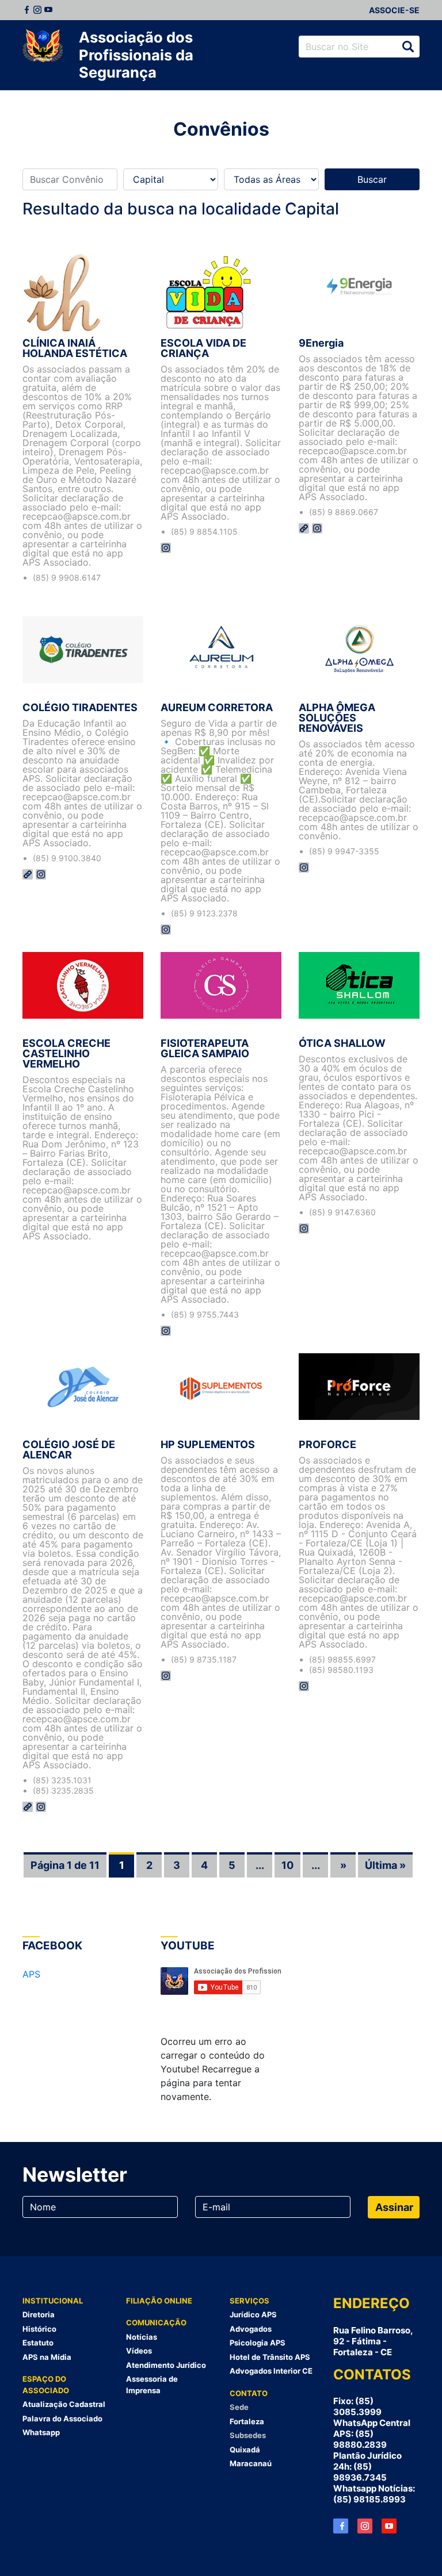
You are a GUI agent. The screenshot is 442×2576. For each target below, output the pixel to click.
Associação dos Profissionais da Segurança (136, 55)
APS (31, 1974)
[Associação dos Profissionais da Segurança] (43, 46)
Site (304, 528)
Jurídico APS (253, 2314)
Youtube (48, 10)
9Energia (321, 343)
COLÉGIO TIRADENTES (80, 707)
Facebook (26, 10)
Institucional (53, 2301)
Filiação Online (159, 2301)
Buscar (408, 47)
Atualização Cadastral (64, 2404)
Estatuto (38, 2343)
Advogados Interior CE (271, 2371)
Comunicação (156, 2322)
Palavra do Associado (62, 2418)
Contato (249, 2393)
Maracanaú (251, 2463)
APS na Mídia (47, 2357)
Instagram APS (365, 2526)
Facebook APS (341, 2526)
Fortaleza (247, 2421)
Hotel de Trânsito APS (270, 2357)
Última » (385, 1865)
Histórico (39, 2329)
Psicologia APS (258, 2343)
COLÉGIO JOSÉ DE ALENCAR (69, 1450)
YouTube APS (389, 2526)
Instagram (37, 10)
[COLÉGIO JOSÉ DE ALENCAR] (83, 1393)
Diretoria (39, 2314)
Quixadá (245, 2450)
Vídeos (139, 2351)
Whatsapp (41, 2432)
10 (287, 1865)
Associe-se (394, 10)
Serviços (249, 2301)
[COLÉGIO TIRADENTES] (83, 657)
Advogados (251, 2329)
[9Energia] (359, 292)
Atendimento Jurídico (166, 2365)
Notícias (142, 2337)
